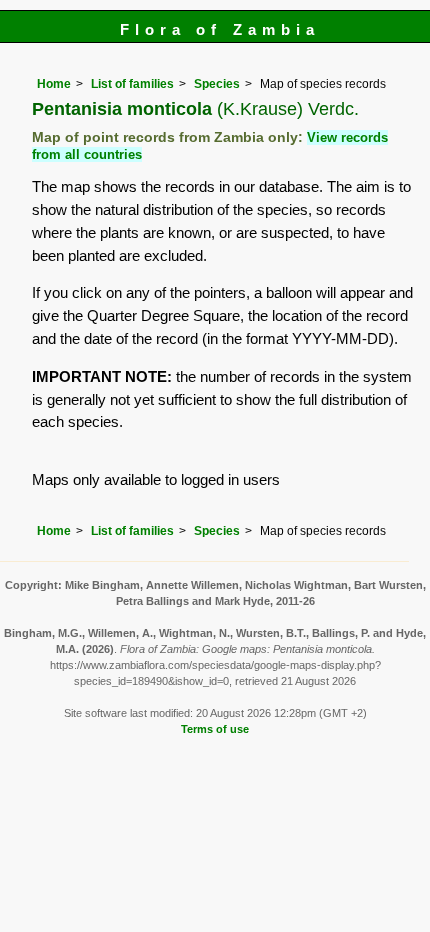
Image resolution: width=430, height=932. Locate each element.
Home (54, 84)
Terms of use (215, 729)
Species (217, 84)
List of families (132, 84)
